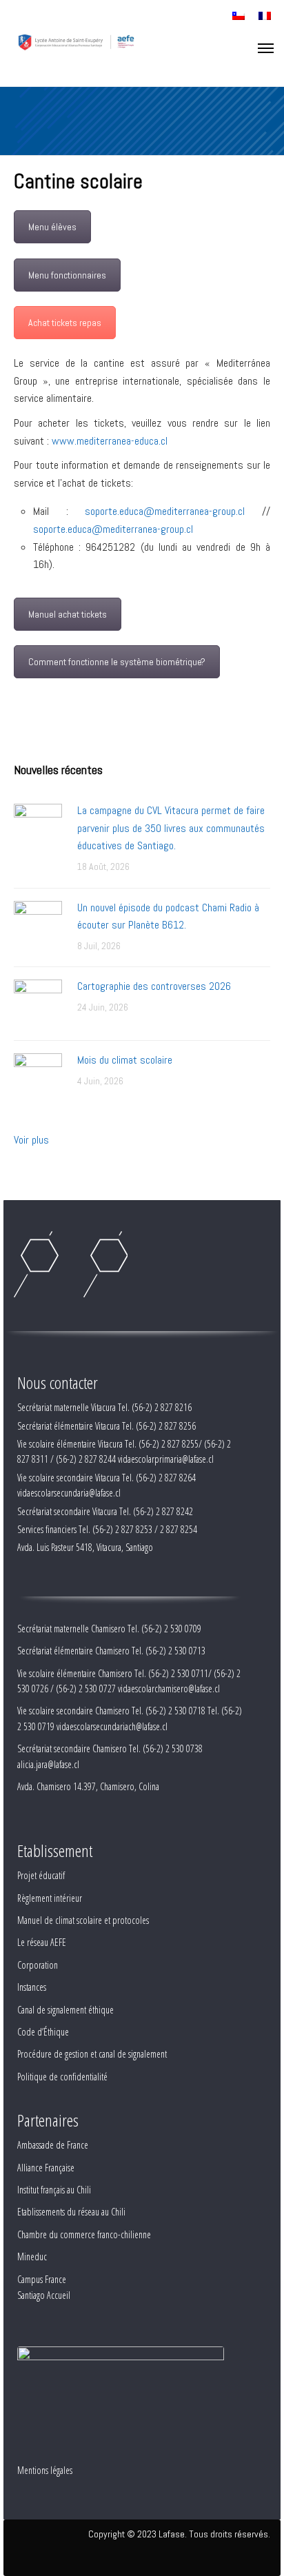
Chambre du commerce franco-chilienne (84, 2234)
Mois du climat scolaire (125, 1060)
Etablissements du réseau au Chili (71, 2212)
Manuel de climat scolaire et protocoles (83, 1920)
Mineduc (32, 2256)
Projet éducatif (41, 1875)
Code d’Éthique (43, 2032)
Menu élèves (52, 227)
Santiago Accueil (44, 2295)
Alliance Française (46, 2168)
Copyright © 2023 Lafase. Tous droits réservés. (179, 2534)
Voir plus (31, 1140)
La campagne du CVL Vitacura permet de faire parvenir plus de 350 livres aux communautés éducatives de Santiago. (171, 828)
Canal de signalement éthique (65, 2010)
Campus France (42, 2279)
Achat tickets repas (65, 323)
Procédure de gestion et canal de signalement (92, 2054)
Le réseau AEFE (42, 1942)
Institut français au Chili (54, 2190)
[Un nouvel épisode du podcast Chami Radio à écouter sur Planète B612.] (38, 924)
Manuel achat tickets (68, 614)
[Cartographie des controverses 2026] (38, 1003)
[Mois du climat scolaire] (38, 1076)
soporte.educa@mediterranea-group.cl (165, 511)
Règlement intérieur (50, 1898)
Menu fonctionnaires (67, 275)
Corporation (38, 1965)
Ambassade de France (53, 2145)
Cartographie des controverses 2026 (154, 986)
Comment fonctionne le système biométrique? (117, 662)
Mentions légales (45, 2470)
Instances (32, 1987)
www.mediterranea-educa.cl (110, 441)
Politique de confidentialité (62, 2077)
